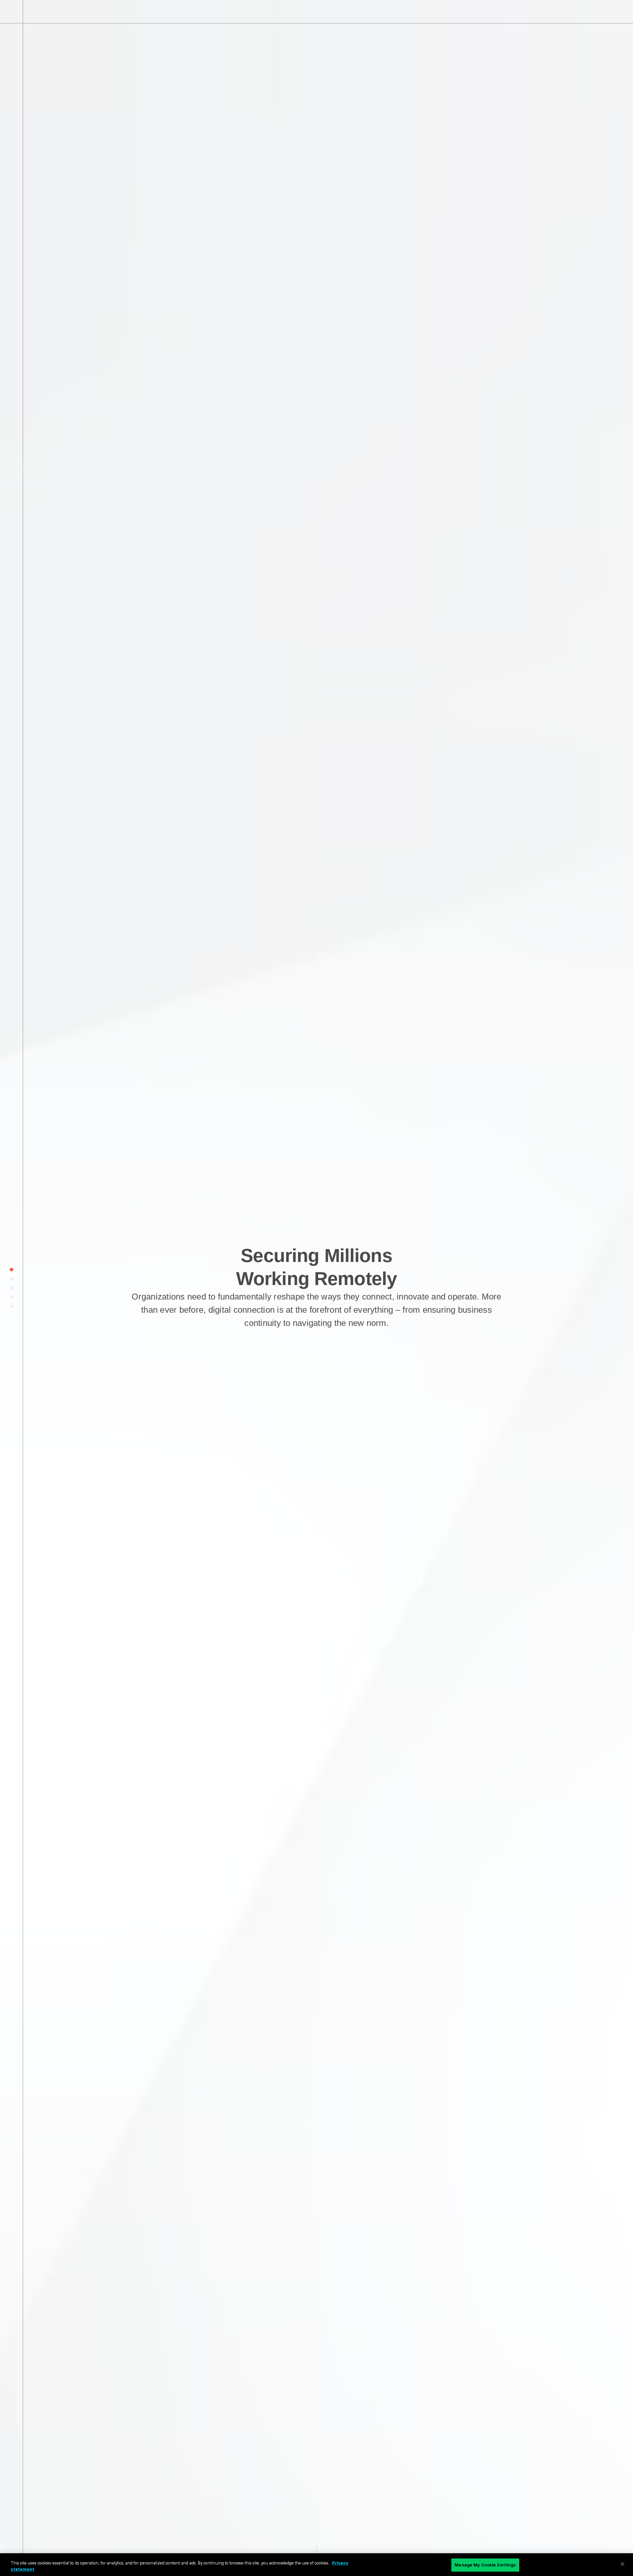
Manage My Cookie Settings (485, 2565)
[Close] (622, 2564)
